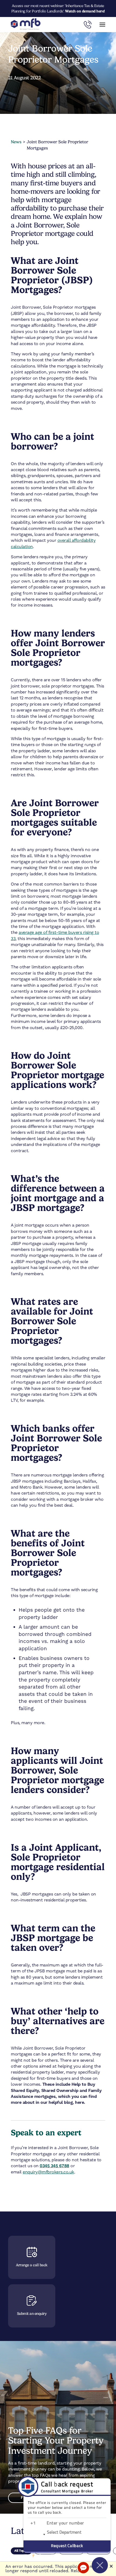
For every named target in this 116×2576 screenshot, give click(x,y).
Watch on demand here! (85, 11)
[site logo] (26, 25)
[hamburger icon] (102, 25)
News (16, 142)
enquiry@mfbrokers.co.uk (48, 2172)
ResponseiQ (39, 2555)
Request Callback (67, 2546)
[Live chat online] (83, 2568)
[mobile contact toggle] (88, 25)
